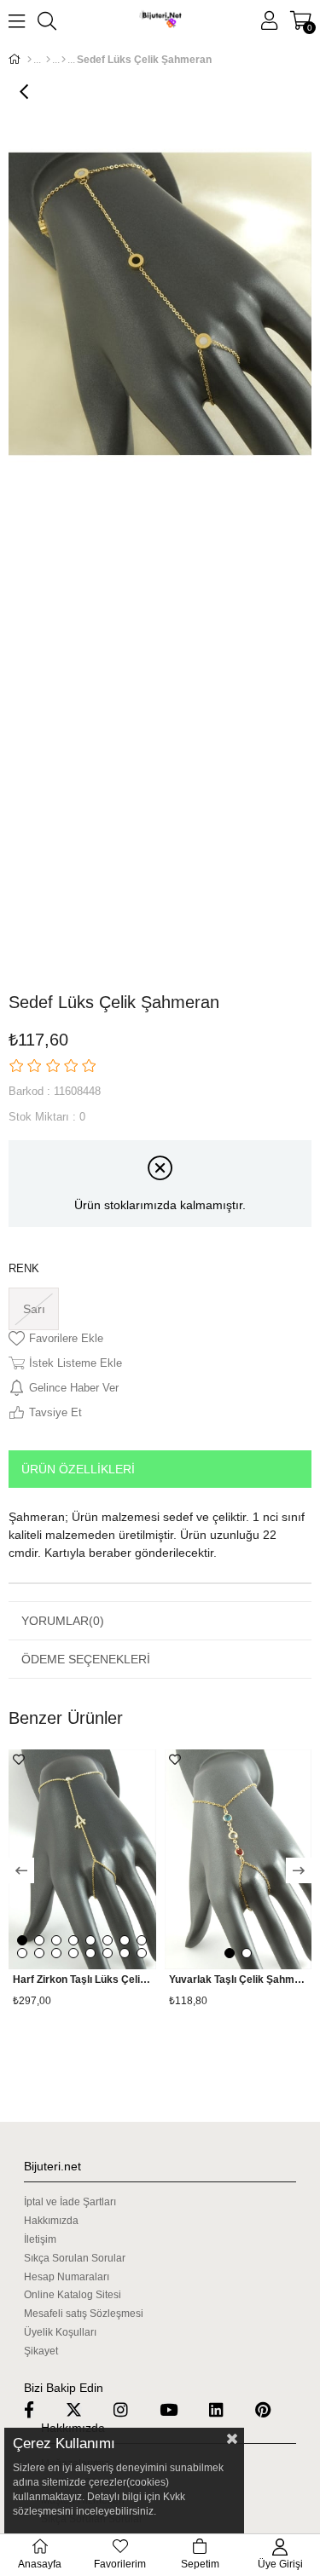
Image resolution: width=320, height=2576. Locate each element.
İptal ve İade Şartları (70, 2202)
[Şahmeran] (64, 60)
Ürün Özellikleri (78, 1469)
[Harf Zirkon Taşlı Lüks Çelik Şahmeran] (82, 1860)
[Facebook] (40, 2409)
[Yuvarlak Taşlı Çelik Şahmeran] (239, 1860)
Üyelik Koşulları (60, 2332)
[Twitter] (84, 2409)
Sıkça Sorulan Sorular (75, 2258)
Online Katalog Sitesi (73, 2295)
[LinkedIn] (227, 2409)
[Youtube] (179, 2409)
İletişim (40, 2239)
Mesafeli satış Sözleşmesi (84, 2314)
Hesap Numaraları (67, 2277)
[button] (22, 1940)
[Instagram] (131, 2409)
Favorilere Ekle (19, 1760)
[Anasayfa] (29, 60)
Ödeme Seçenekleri (86, 1659)
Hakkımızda (51, 2221)
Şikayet (41, 2351)
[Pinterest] (273, 2409)
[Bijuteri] (48, 60)
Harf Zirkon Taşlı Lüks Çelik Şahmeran (82, 1980)
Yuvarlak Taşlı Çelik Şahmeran (239, 1980)
